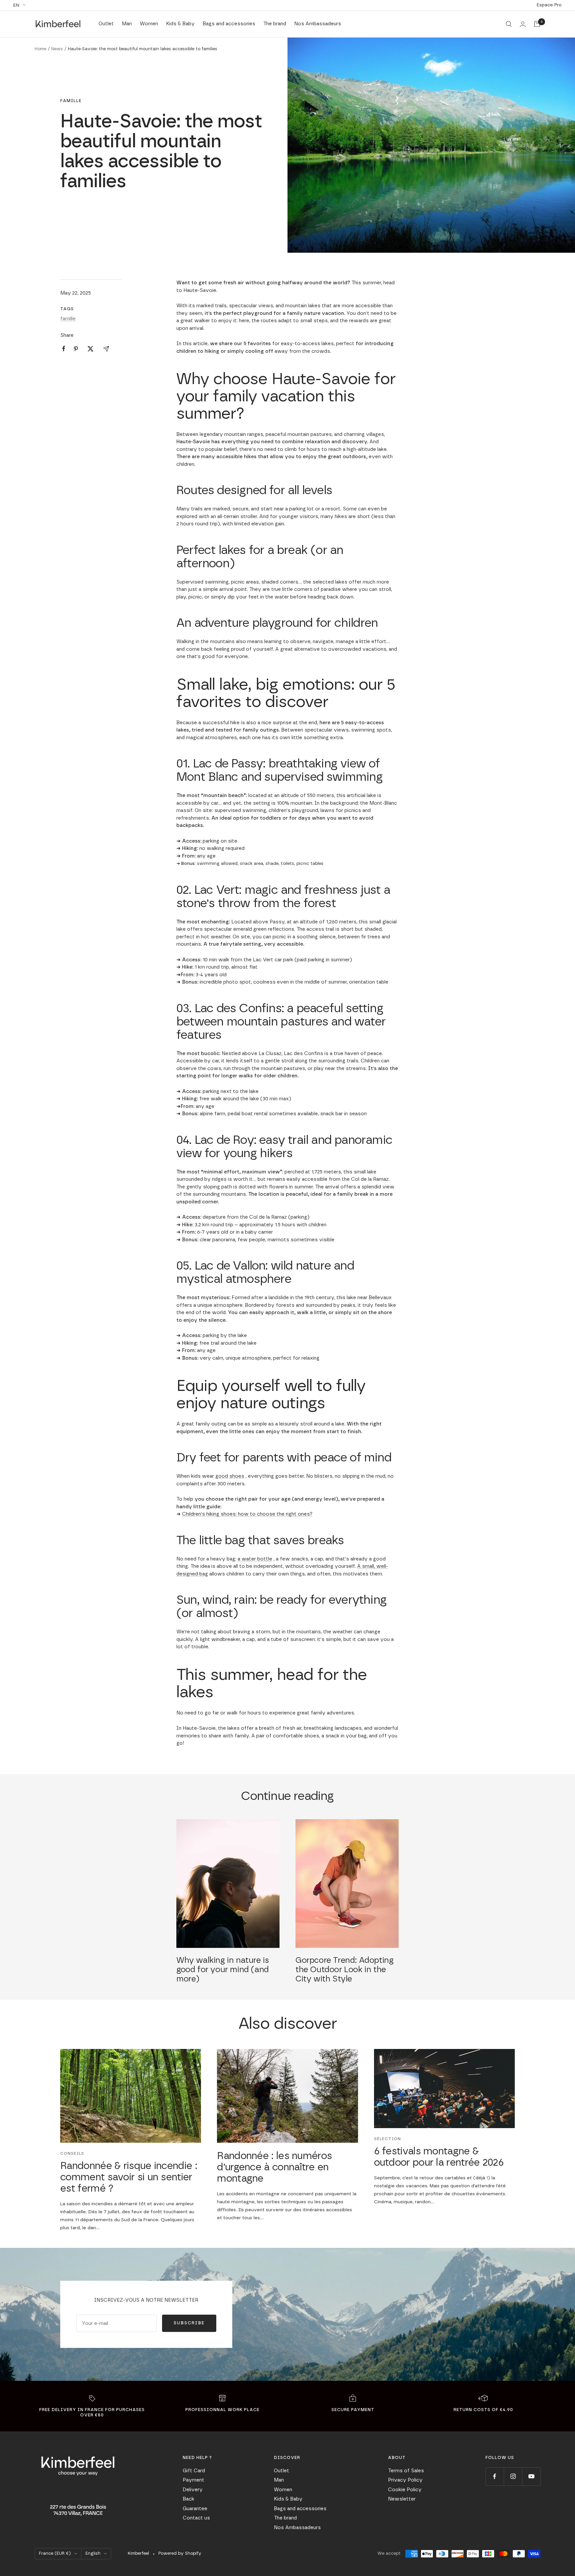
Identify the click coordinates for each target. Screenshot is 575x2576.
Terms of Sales (406, 2471)
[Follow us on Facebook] (495, 2476)
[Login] (523, 24)
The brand (275, 24)
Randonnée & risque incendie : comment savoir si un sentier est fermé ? (129, 2177)
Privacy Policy (405, 2480)
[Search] (509, 24)
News (57, 49)
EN (16, 5)
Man (127, 24)
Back (189, 2499)
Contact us (196, 2518)
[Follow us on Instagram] (513, 2476)
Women (149, 24)
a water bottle (255, 1559)
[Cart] (537, 24)
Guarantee (195, 2509)
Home (40, 49)
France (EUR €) (55, 2554)
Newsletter (402, 2499)
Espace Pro (549, 5)
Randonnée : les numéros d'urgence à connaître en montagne (274, 2167)
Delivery (193, 2490)
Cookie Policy (405, 2490)
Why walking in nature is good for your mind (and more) (223, 1970)
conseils (72, 2153)
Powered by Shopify (180, 2554)
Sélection (387, 2139)
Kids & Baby (180, 24)
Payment (193, 2480)
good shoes (230, 1476)
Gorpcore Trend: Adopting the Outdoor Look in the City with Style (344, 1970)
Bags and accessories (229, 24)
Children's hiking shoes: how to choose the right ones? (247, 1514)
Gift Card (194, 2471)
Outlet (106, 24)
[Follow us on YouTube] (531, 2476)
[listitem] (64, 349)
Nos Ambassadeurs (318, 24)
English (93, 2554)
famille (71, 101)
